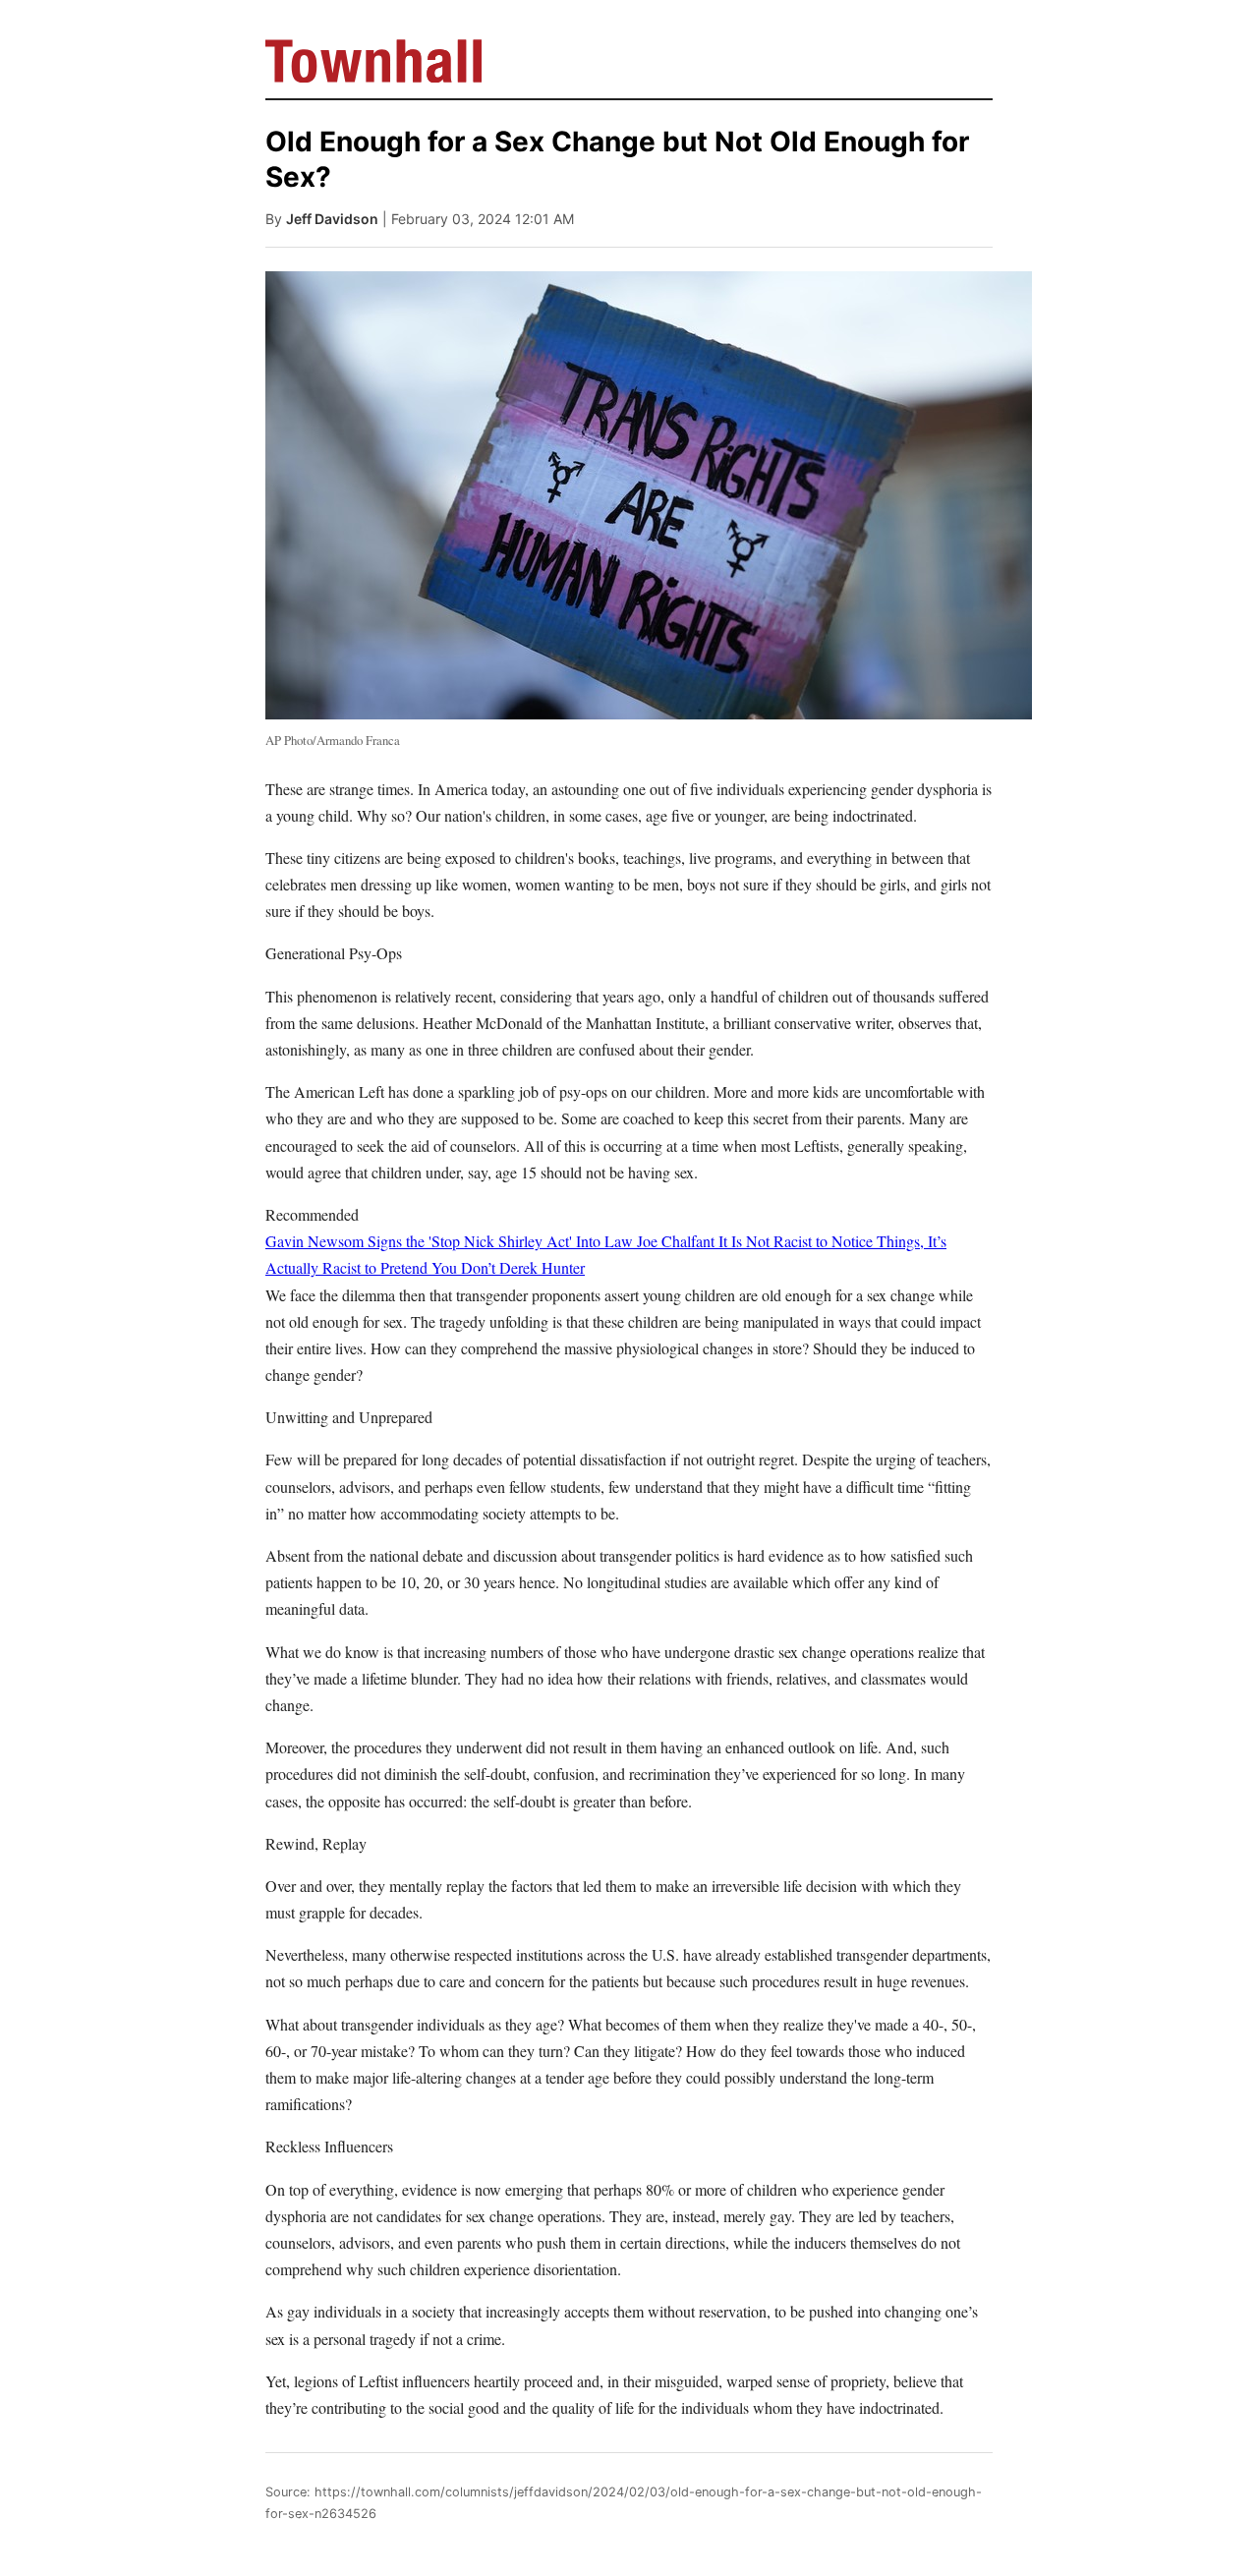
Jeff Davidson (332, 219)
